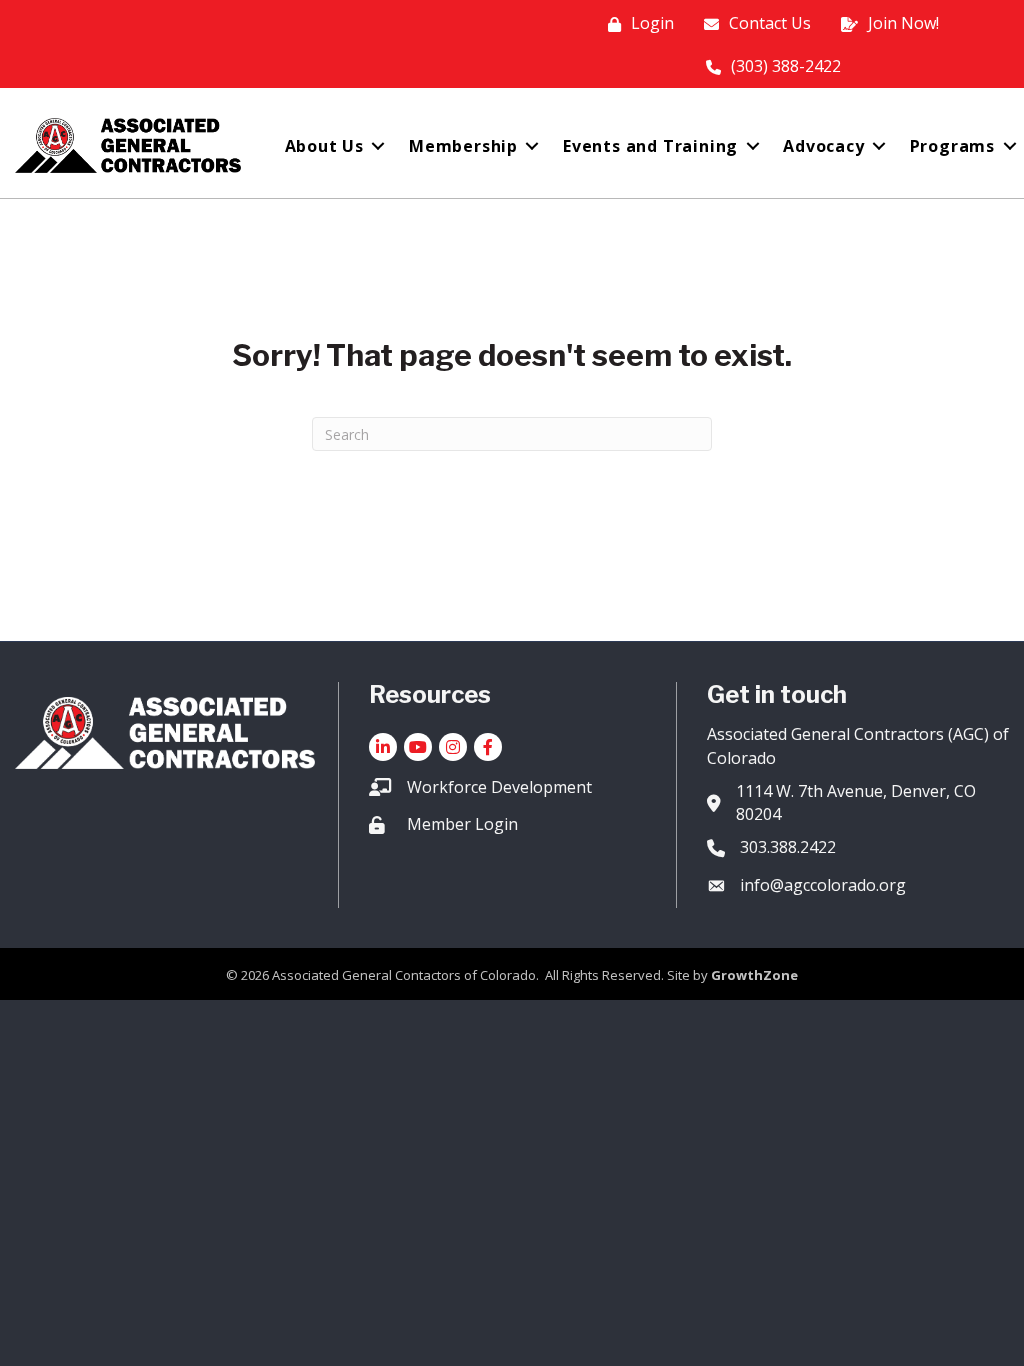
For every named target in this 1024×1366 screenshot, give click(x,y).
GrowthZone (754, 975)
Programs (952, 146)
